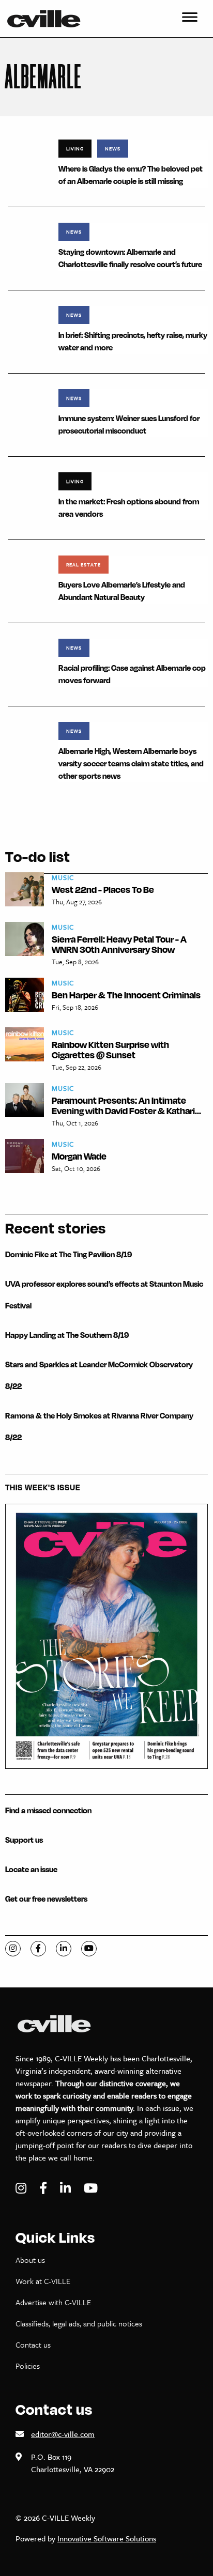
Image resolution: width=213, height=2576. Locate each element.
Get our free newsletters (46, 1899)
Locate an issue (31, 1869)
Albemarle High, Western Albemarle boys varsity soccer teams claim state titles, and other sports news (131, 763)
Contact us (33, 2344)
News (113, 148)
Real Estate (83, 564)
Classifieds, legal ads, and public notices (79, 2323)
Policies (28, 2366)
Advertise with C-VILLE (53, 2302)
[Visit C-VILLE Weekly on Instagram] (22, 2188)
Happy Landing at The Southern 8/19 (67, 1335)
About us (30, 2260)
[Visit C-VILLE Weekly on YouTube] (91, 2188)
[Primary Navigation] (190, 19)
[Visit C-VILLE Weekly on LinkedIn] (67, 2188)
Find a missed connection (48, 1810)
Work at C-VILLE (43, 2281)
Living (75, 148)
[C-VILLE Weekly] (48, 19)
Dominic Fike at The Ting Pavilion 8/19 (69, 1254)
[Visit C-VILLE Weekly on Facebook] (44, 2188)
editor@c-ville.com (63, 2434)
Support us (24, 1840)
